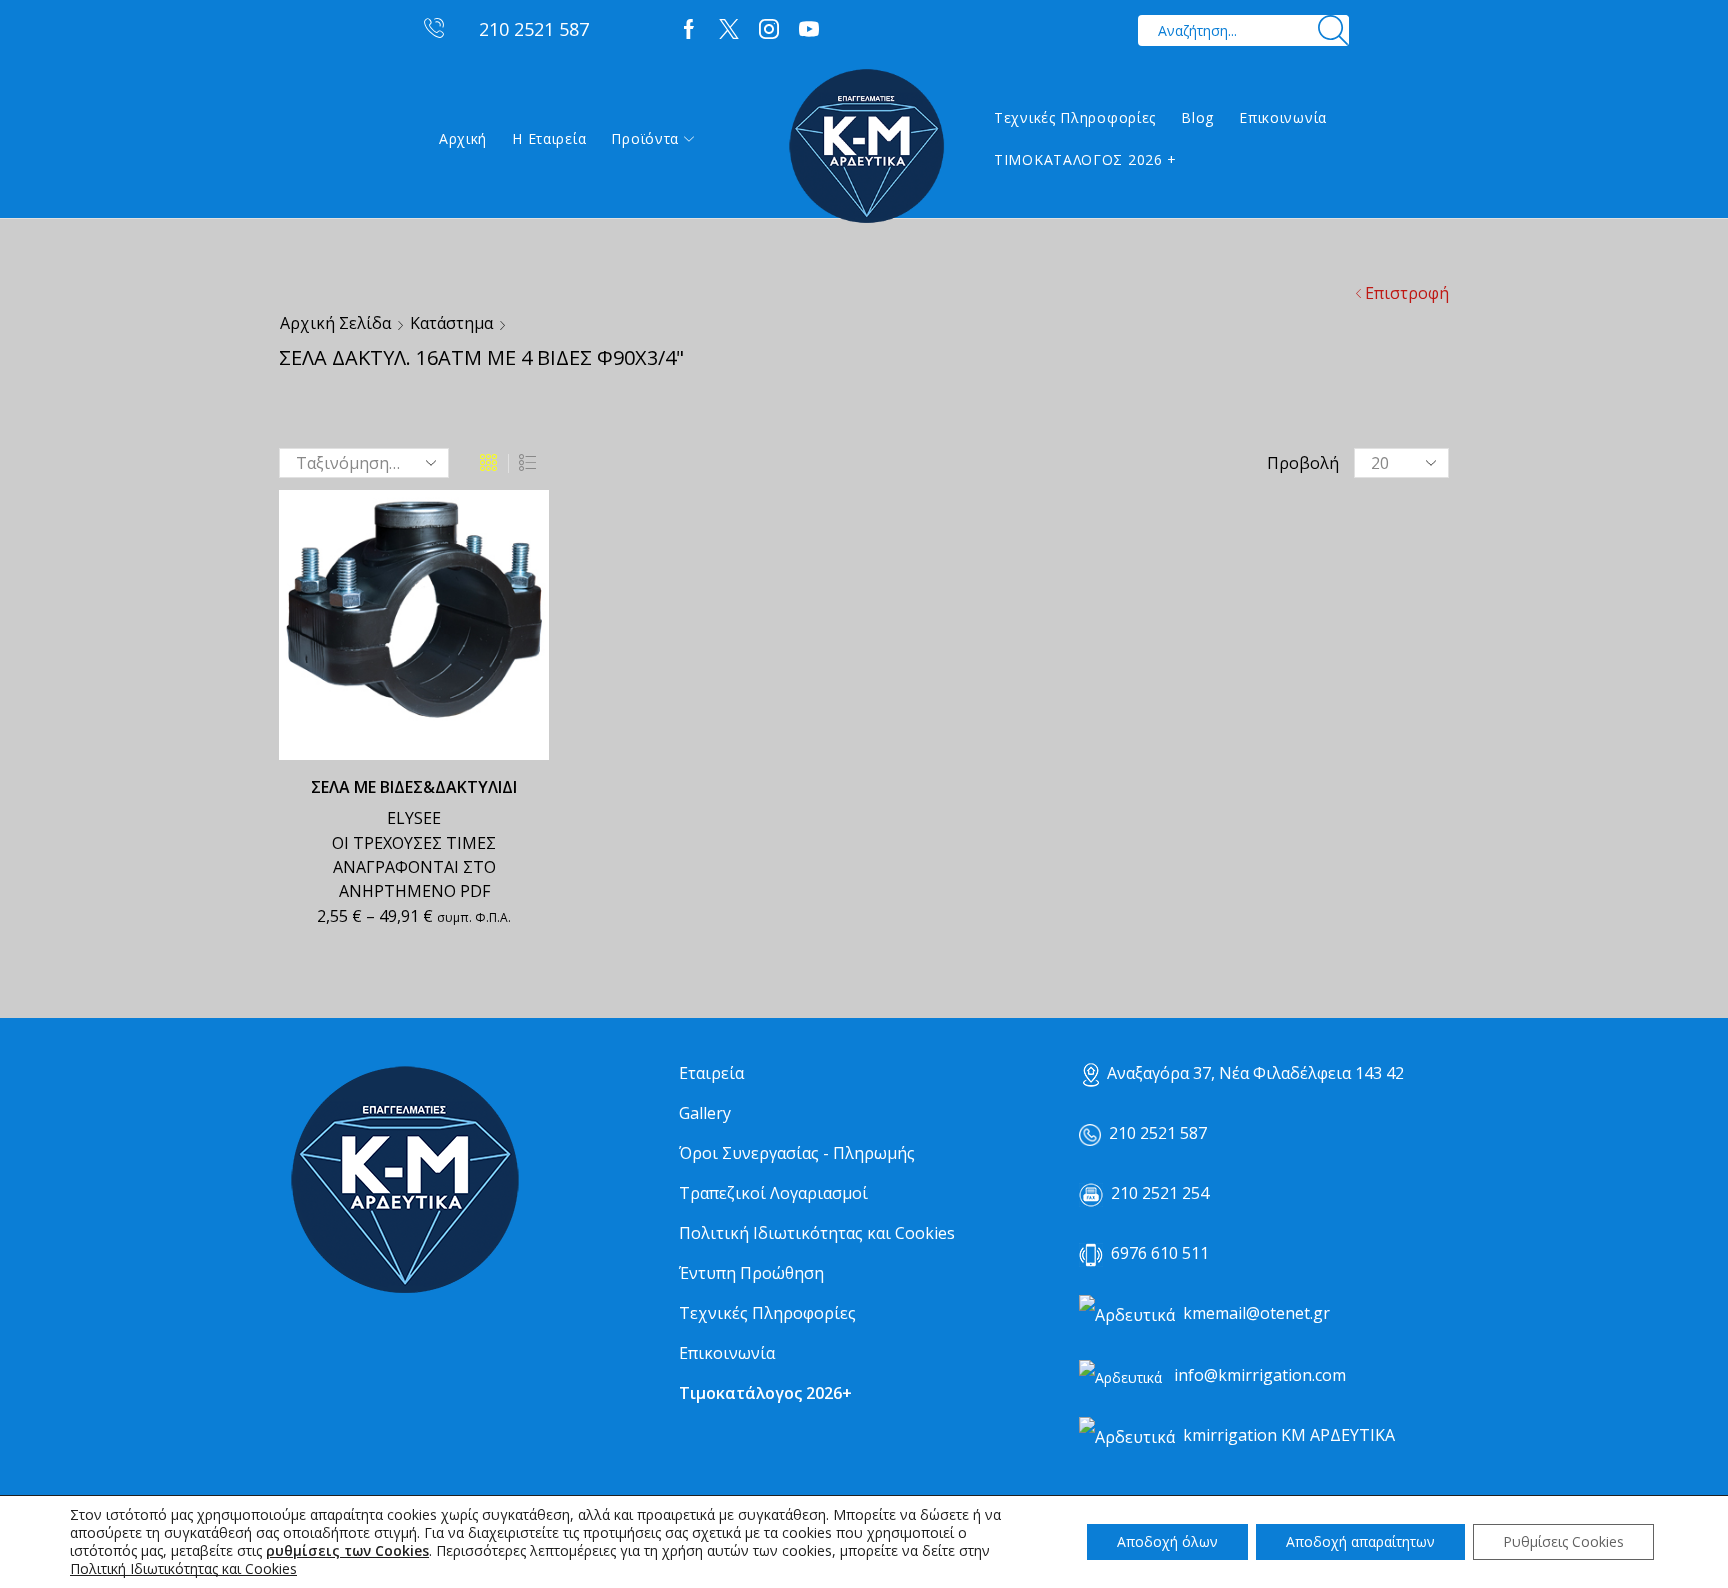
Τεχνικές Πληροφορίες (1075, 117)
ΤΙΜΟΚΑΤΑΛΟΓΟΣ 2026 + (1085, 159)
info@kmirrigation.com (1260, 1375)
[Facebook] (689, 30)
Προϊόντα (645, 138)
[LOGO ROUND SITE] (404, 1180)
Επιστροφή (1407, 293)
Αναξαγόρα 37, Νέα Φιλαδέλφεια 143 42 (1255, 1073)
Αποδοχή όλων (1167, 1541)
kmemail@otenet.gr (1256, 1313)
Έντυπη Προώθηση (751, 1273)
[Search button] (1333, 30)
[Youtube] (809, 30)
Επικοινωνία (1283, 117)
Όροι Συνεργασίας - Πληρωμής (797, 1153)
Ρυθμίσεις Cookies (1563, 1541)
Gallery (705, 1113)
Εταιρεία (711, 1073)
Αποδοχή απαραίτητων (1360, 1541)
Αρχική (463, 138)
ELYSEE (414, 818)
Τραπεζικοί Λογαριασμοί (773, 1193)
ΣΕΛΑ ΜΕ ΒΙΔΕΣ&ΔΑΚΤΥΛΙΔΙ (414, 787)
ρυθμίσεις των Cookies (347, 1551)
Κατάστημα (451, 323)
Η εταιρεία (549, 138)
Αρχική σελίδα (335, 323)
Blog (1197, 117)
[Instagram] (769, 30)
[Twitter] (729, 30)
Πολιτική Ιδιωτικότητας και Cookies (817, 1233)
